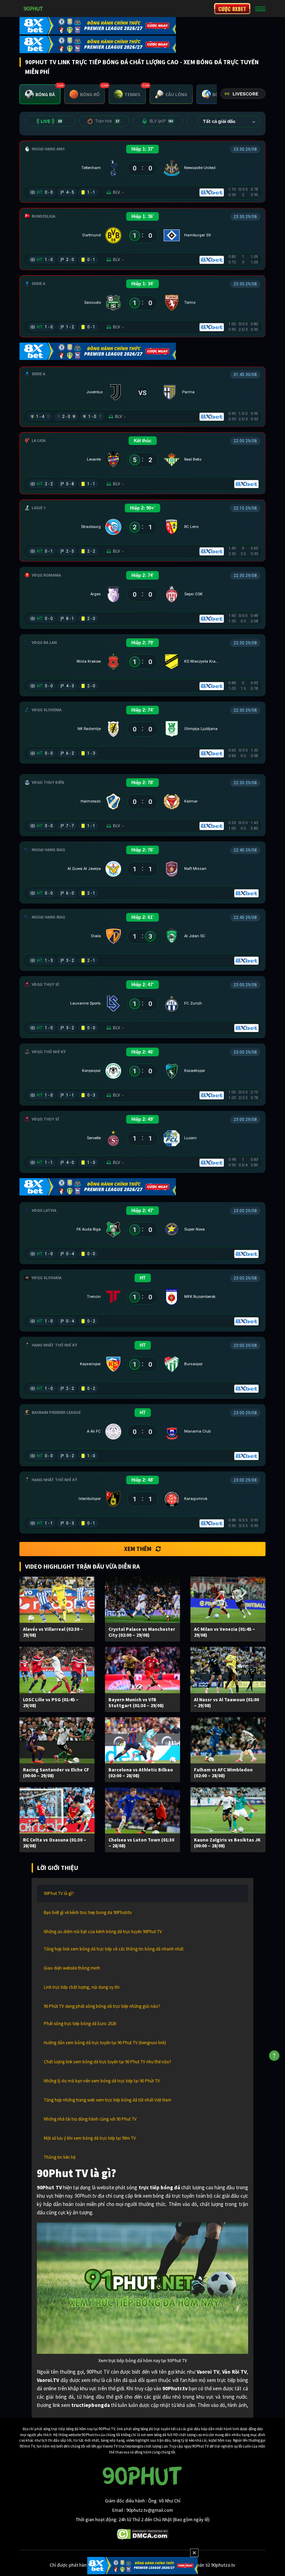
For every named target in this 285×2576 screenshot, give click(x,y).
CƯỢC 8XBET (232, 9)
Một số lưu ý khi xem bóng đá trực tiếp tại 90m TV (90, 2138)
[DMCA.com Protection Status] (143, 2534)
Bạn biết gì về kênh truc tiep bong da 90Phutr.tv (88, 1912)
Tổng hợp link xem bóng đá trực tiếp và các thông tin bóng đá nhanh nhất (114, 1949)
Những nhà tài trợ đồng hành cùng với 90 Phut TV (90, 2119)
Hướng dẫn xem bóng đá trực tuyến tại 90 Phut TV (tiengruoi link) (105, 2043)
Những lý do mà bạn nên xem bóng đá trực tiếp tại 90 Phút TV (102, 2081)
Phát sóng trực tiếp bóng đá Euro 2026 (80, 2024)
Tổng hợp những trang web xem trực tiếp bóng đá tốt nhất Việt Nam (108, 2100)
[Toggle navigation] (260, 9)
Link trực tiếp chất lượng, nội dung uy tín (82, 1987)
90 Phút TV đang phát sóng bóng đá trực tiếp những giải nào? (102, 2006)
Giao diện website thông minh (72, 1968)
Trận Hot (107, 121)
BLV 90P (161, 121)
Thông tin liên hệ (60, 2157)
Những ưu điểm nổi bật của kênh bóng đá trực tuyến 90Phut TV (103, 1932)
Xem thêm (138, 1549)
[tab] (40, 94)
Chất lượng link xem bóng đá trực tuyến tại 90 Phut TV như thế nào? (108, 2062)
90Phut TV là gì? (59, 1893)
